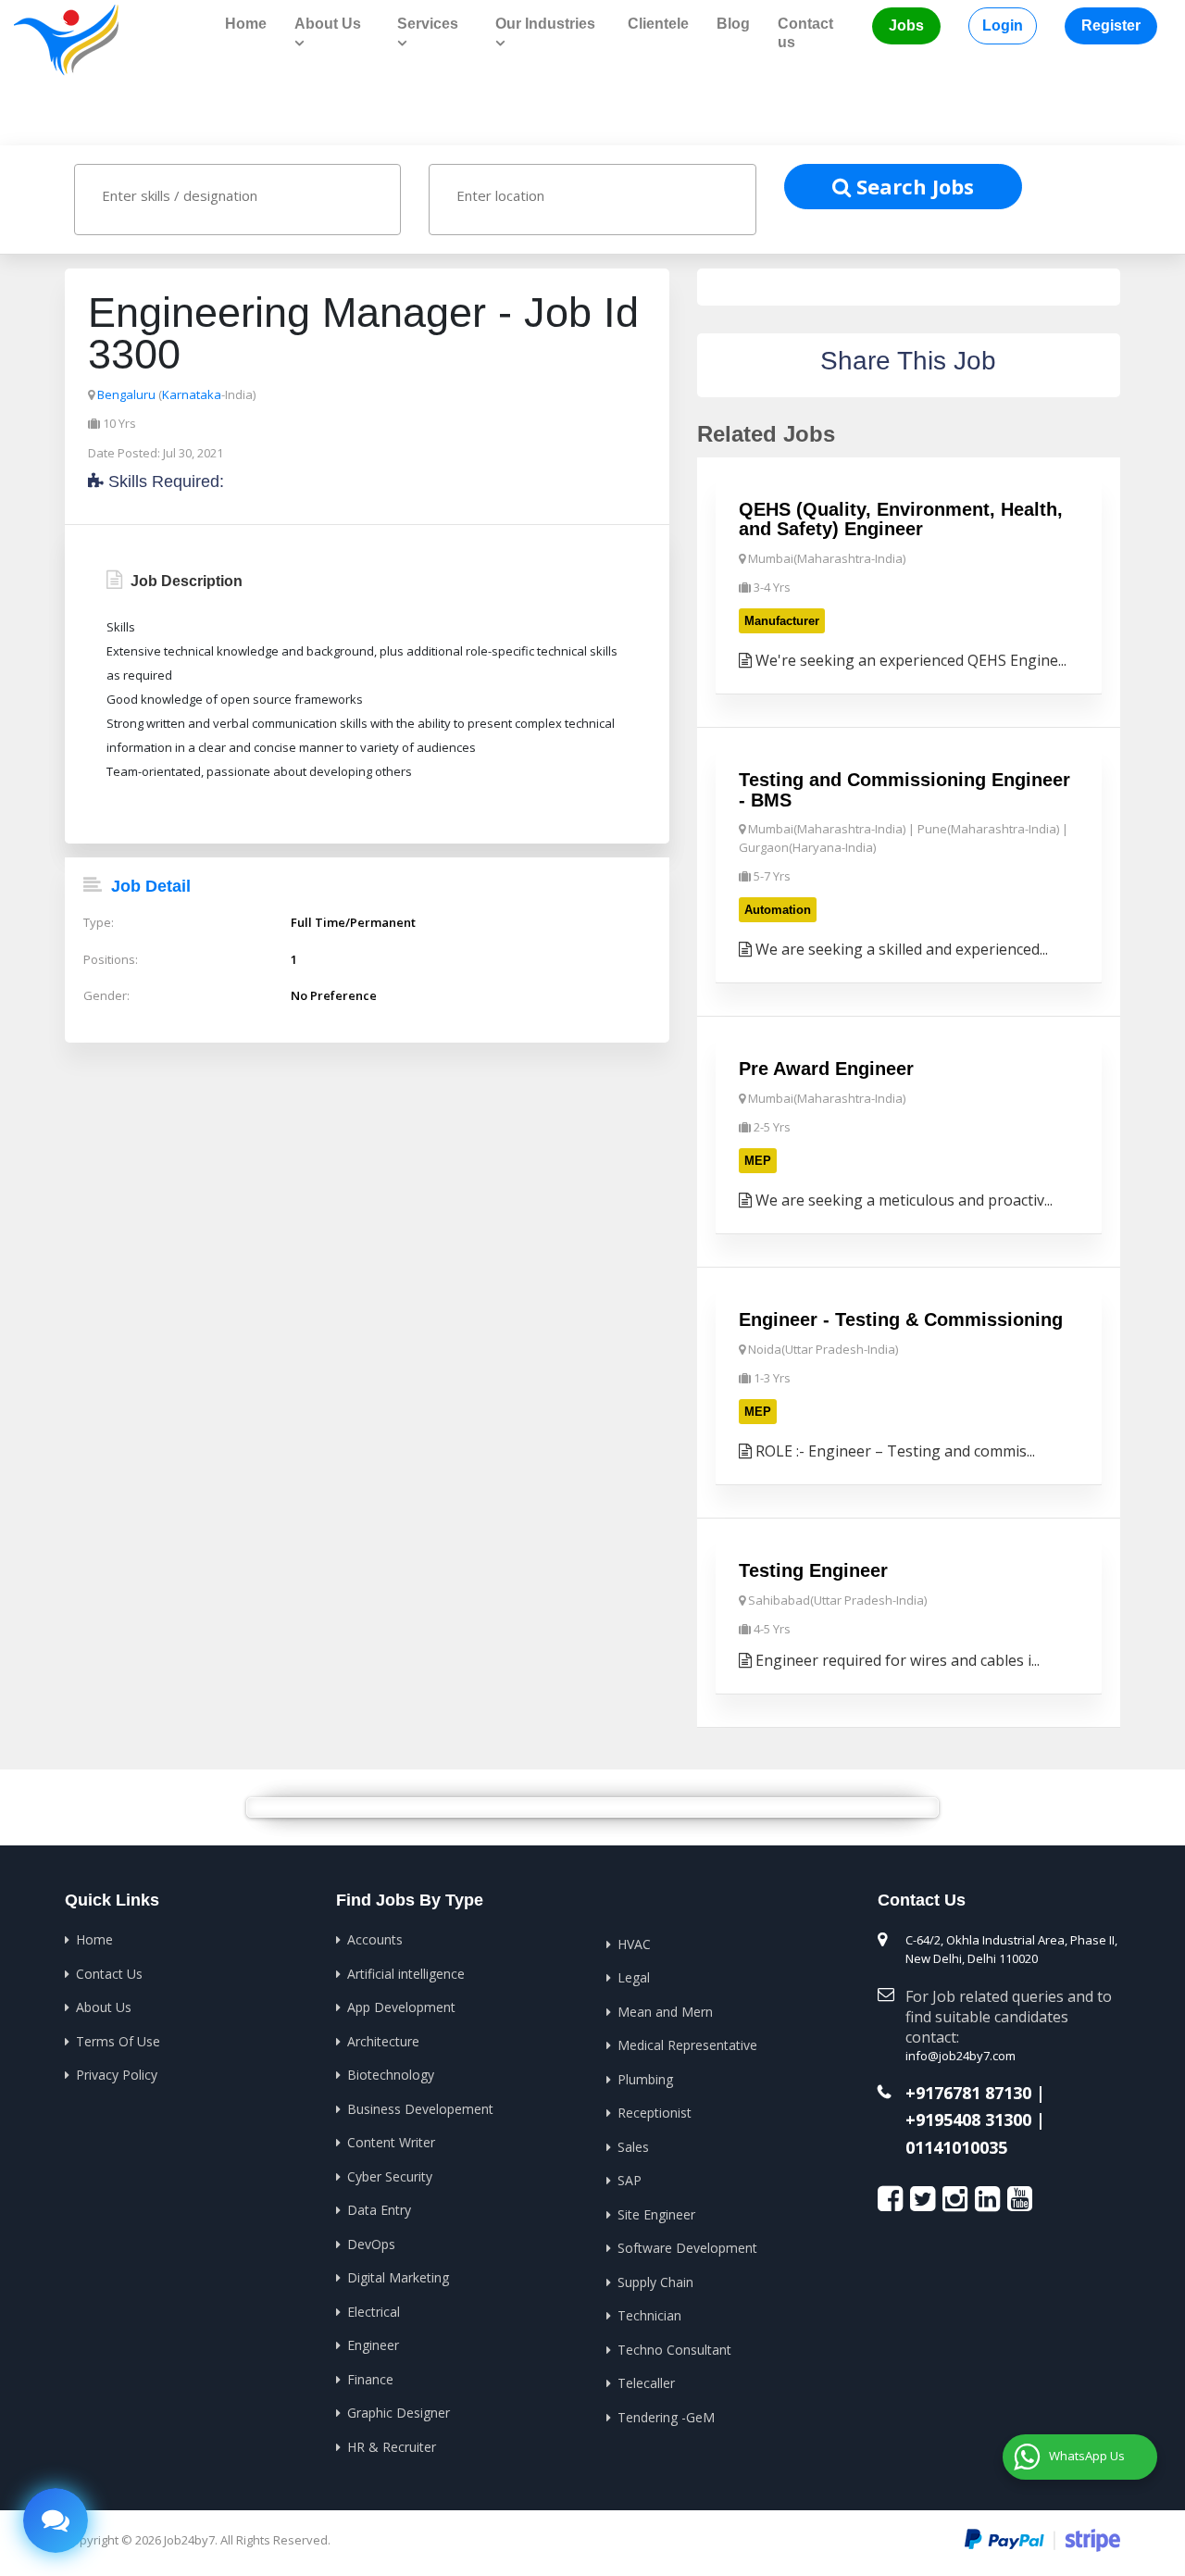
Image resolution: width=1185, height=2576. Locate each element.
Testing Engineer (813, 1570)
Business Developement (420, 2109)
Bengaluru (126, 394)
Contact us (805, 33)
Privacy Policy (117, 2075)
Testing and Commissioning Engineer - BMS (904, 790)
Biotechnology (391, 2075)
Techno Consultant (674, 2350)
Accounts (375, 1939)
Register (1111, 25)
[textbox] (255, 195)
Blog (733, 24)
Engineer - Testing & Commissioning (901, 1319)
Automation (778, 910)
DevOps (371, 2244)
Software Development (687, 2248)
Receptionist (655, 2113)
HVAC (634, 1944)
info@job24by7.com (960, 2056)
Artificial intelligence (406, 1974)
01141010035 (956, 2148)
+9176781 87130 (968, 2094)
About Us (104, 2007)
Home (246, 24)
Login (1003, 25)
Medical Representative (687, 2045)
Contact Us (109, 1974)
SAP (630, 2180)
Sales (633, 2147)
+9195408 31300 (968, 2120)
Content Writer (391, 2142)
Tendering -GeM (666, 2417)
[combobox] (237, 200)
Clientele (658, 24)
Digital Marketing (398, 2277)
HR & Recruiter (392, 2447)
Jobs (906, 25)
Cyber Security (390, 2176)
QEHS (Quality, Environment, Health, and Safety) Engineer (901, 519)
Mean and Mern (665, 2012)
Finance (370, 2379)
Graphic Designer (399, 2413)
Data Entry (379, 2210)
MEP (758, 1161)
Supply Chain (655, 2282)
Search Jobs (912, 186)
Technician (649, 2315)
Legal (634, 1977)
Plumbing (645, 2079)
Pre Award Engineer (826, 1069)
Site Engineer (656, 2214)
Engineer (373, 2345)
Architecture (383, 2041)
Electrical (374, 2312)
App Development (401, 2007)
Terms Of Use (118, 2041)
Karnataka (192, 394)
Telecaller (646, 2383)
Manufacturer (782, 621)
